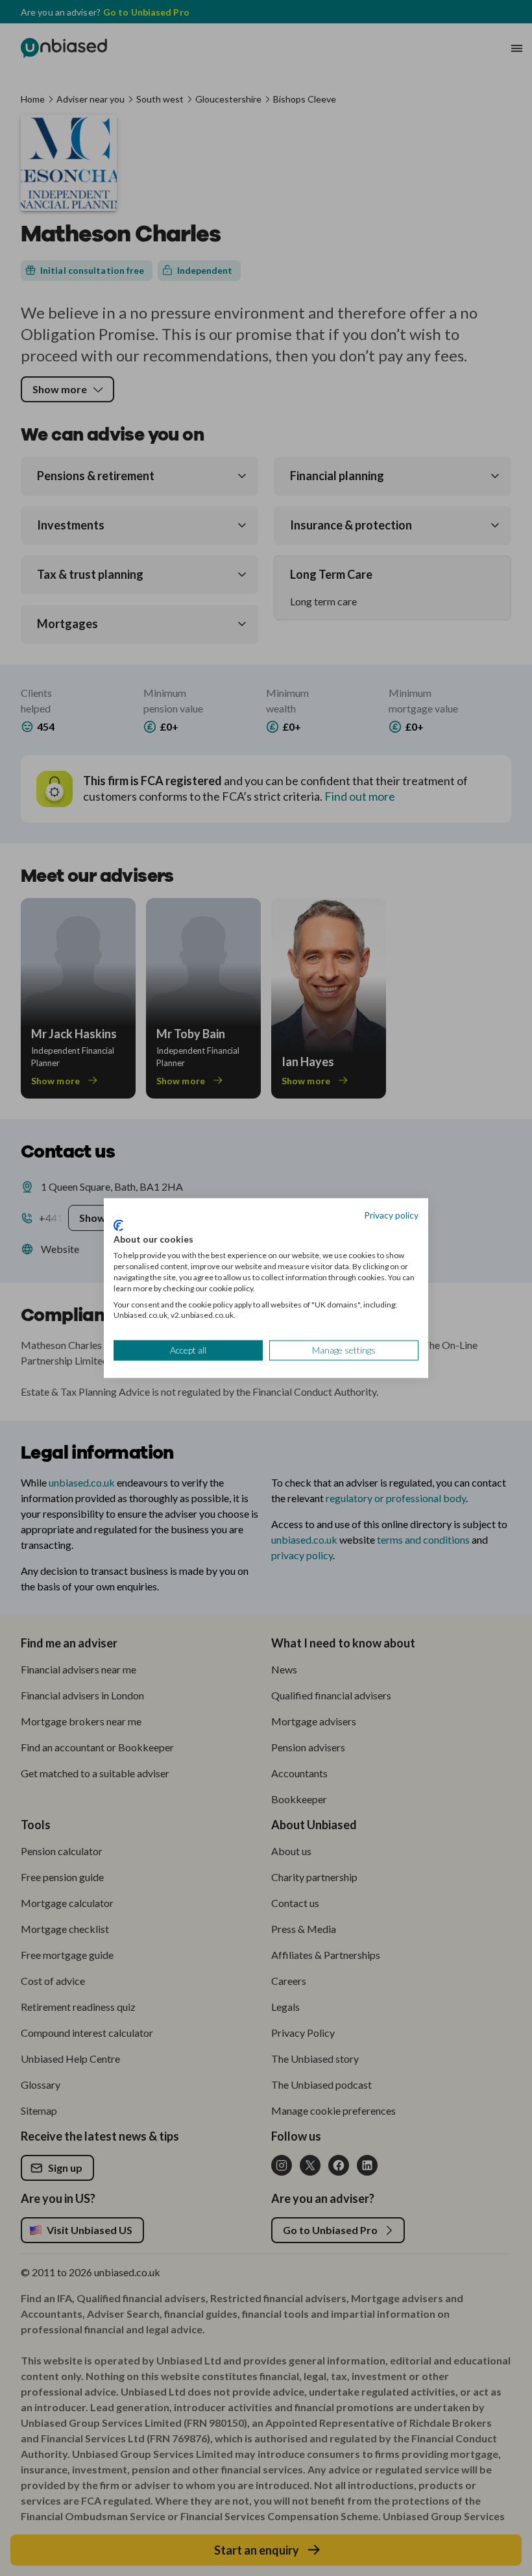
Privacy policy (391, 1215)
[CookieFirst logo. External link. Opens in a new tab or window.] (118, 1225)
